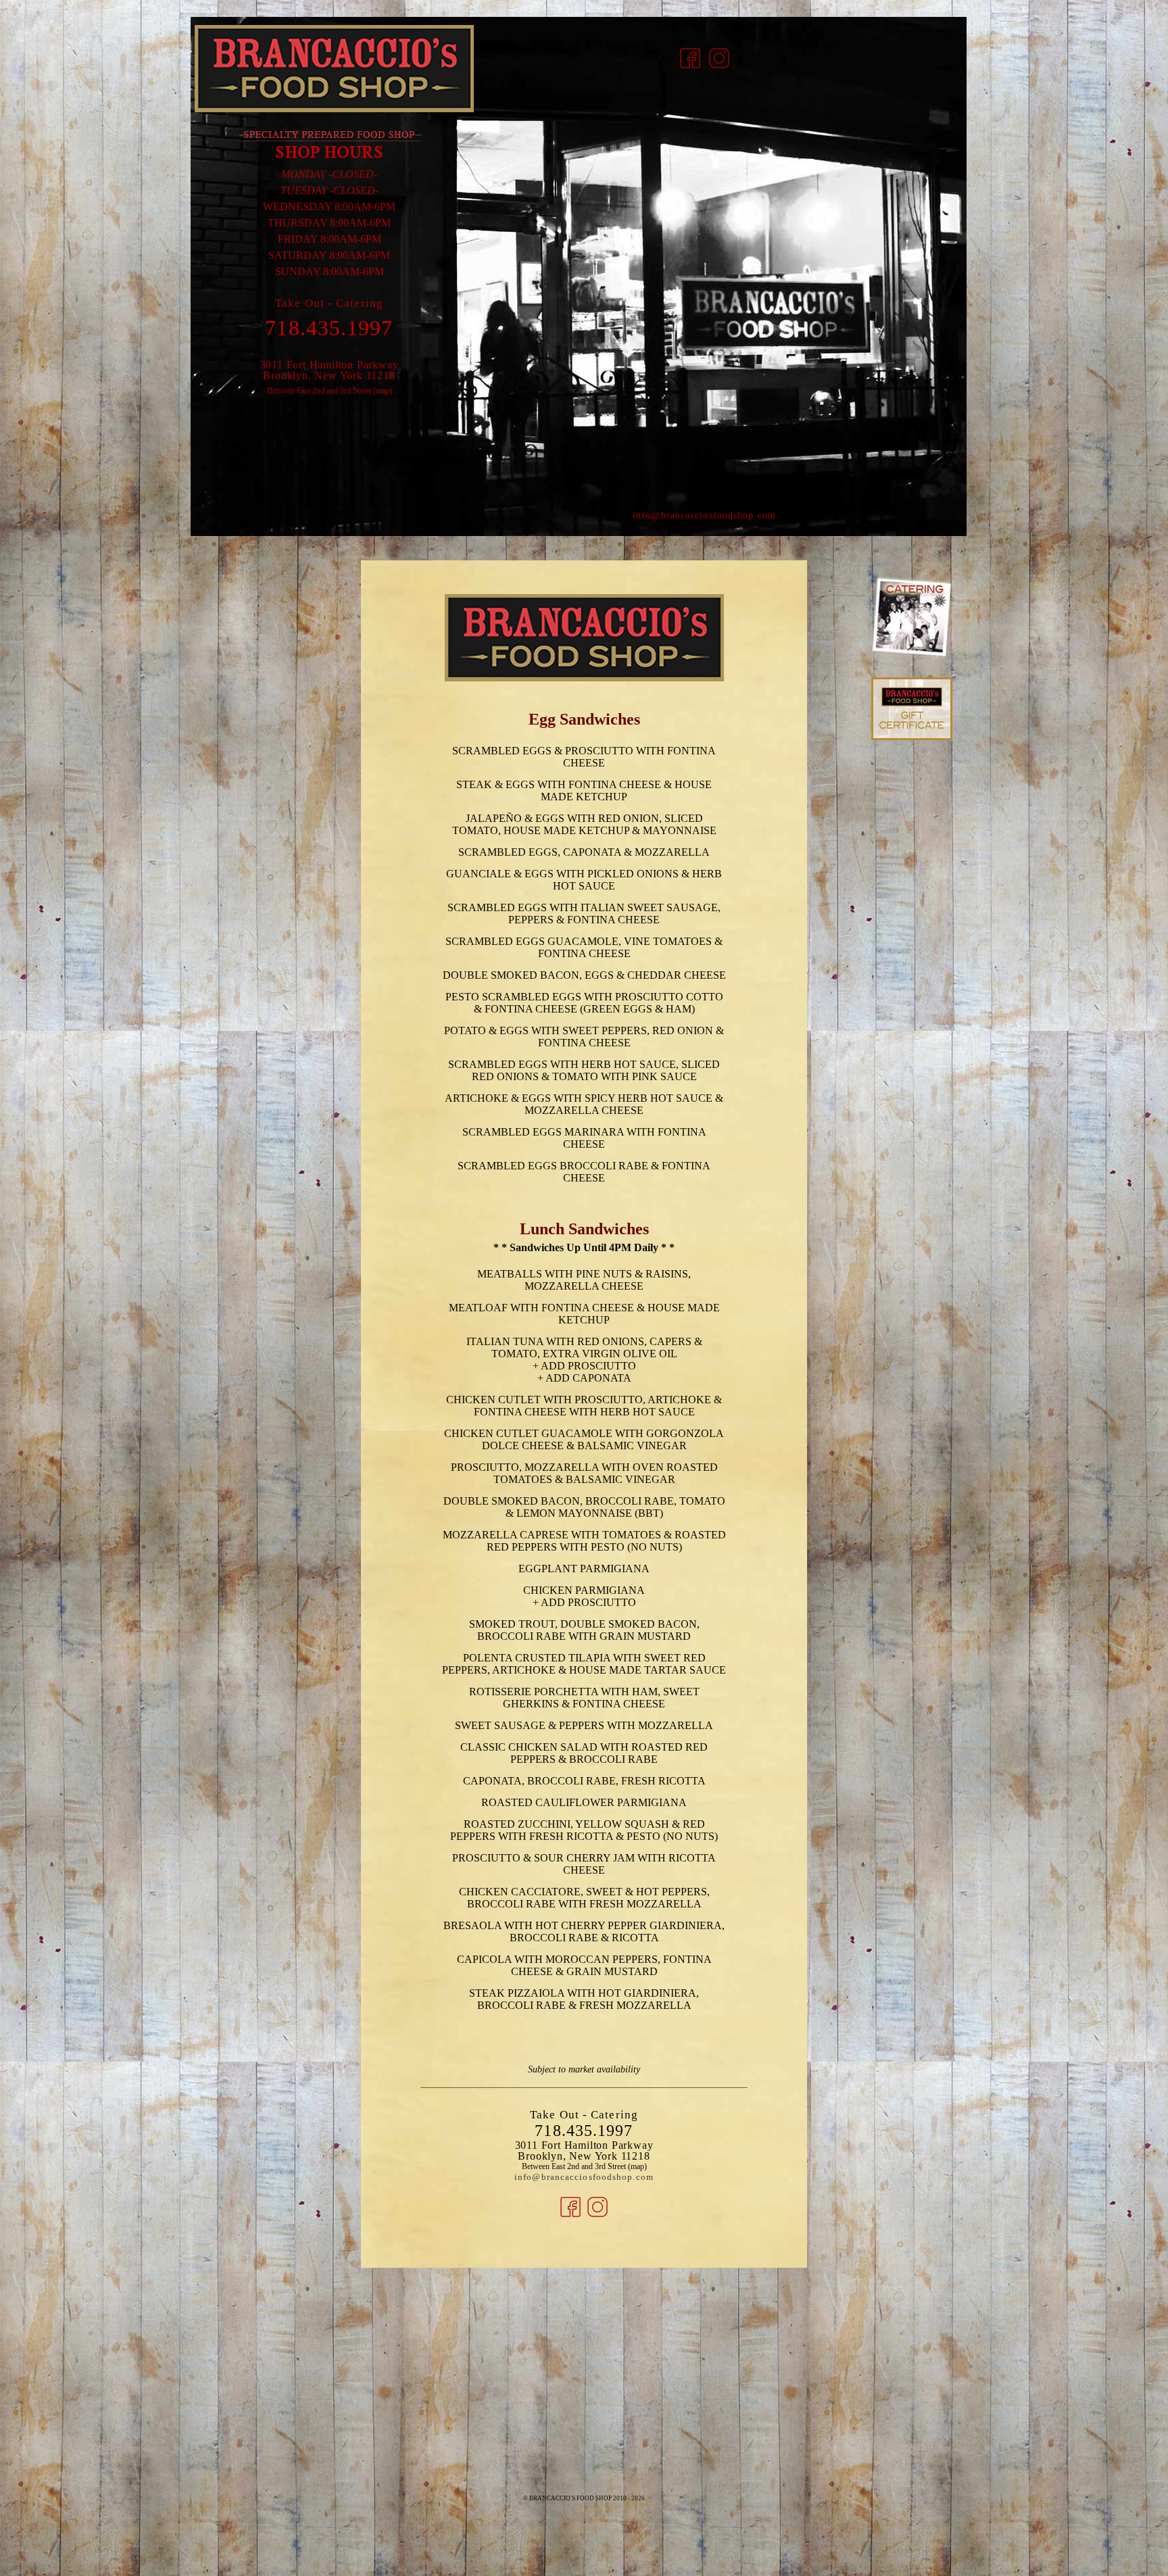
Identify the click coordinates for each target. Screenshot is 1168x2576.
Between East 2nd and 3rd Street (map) (330, 391)
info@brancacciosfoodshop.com (704, 515)
